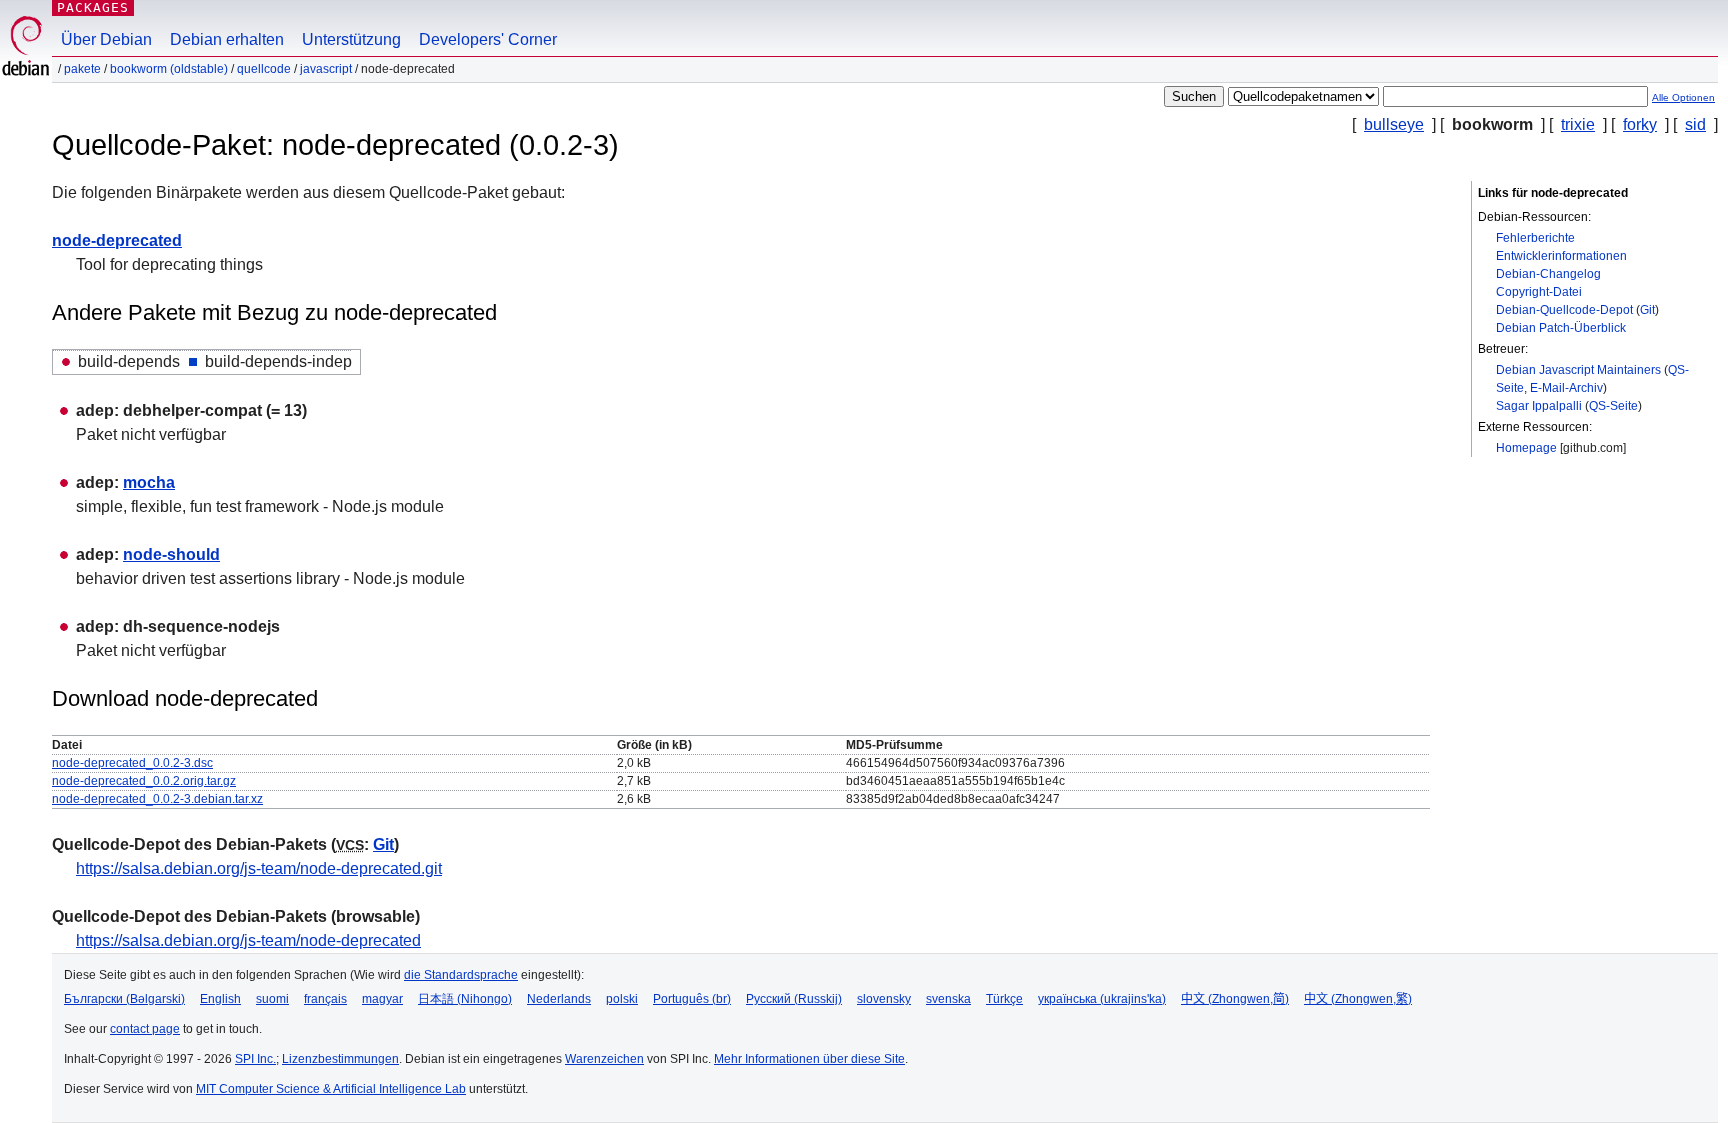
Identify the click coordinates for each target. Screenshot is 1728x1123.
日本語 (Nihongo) (465, 999)
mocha (149, 482)
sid (1695, 124)
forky (1640, 124)
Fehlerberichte (1535, 238)
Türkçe (1004, 999)
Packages (93, 7)
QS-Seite (1613, 406)
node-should (171, 554)
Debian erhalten (227, 39)
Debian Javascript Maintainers (1578, 370)
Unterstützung (351, 39)
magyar (382, 999)
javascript (326, 69)
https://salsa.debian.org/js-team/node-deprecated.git (259, 868)
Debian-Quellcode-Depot (1564, 310)
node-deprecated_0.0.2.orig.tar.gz (144, 781)
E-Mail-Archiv (1566, 388)
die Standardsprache (461, 975)
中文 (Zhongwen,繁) (1358, 999)
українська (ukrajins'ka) (1102, 999)
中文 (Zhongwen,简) (1235, 999)
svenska (948, 999)
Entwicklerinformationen (1561, 256)
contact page (145, 1029)
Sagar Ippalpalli (1539, 406)
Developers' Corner (488, 39)
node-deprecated (117, 240)
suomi (272, 999)
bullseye (1394, 124)
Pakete (82, 69)
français (325, 999)
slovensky (884, 999)
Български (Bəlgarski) (124, 999)
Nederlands (559, 999)
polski (622, 999)
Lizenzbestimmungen (340, 1059)
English (220, 999)
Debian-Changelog (1548, 274)
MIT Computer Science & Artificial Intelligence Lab (331, 1089)
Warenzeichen (604, 1059)
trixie (1578, 124)
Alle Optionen (1683, 97)
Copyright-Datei (1539, 292)
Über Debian (106, 39)
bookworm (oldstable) (169, 69)
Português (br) (692, 999)
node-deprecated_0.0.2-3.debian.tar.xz (157, 799)
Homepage (1526, 448)
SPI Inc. (255, 1059)
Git (1647, 310)
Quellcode (264, 69)
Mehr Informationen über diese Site (809, 1059)
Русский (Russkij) (794, 999)
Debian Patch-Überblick (1561, 328)
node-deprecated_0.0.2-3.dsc (132, 763)
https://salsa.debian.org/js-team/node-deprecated (248, 940)
